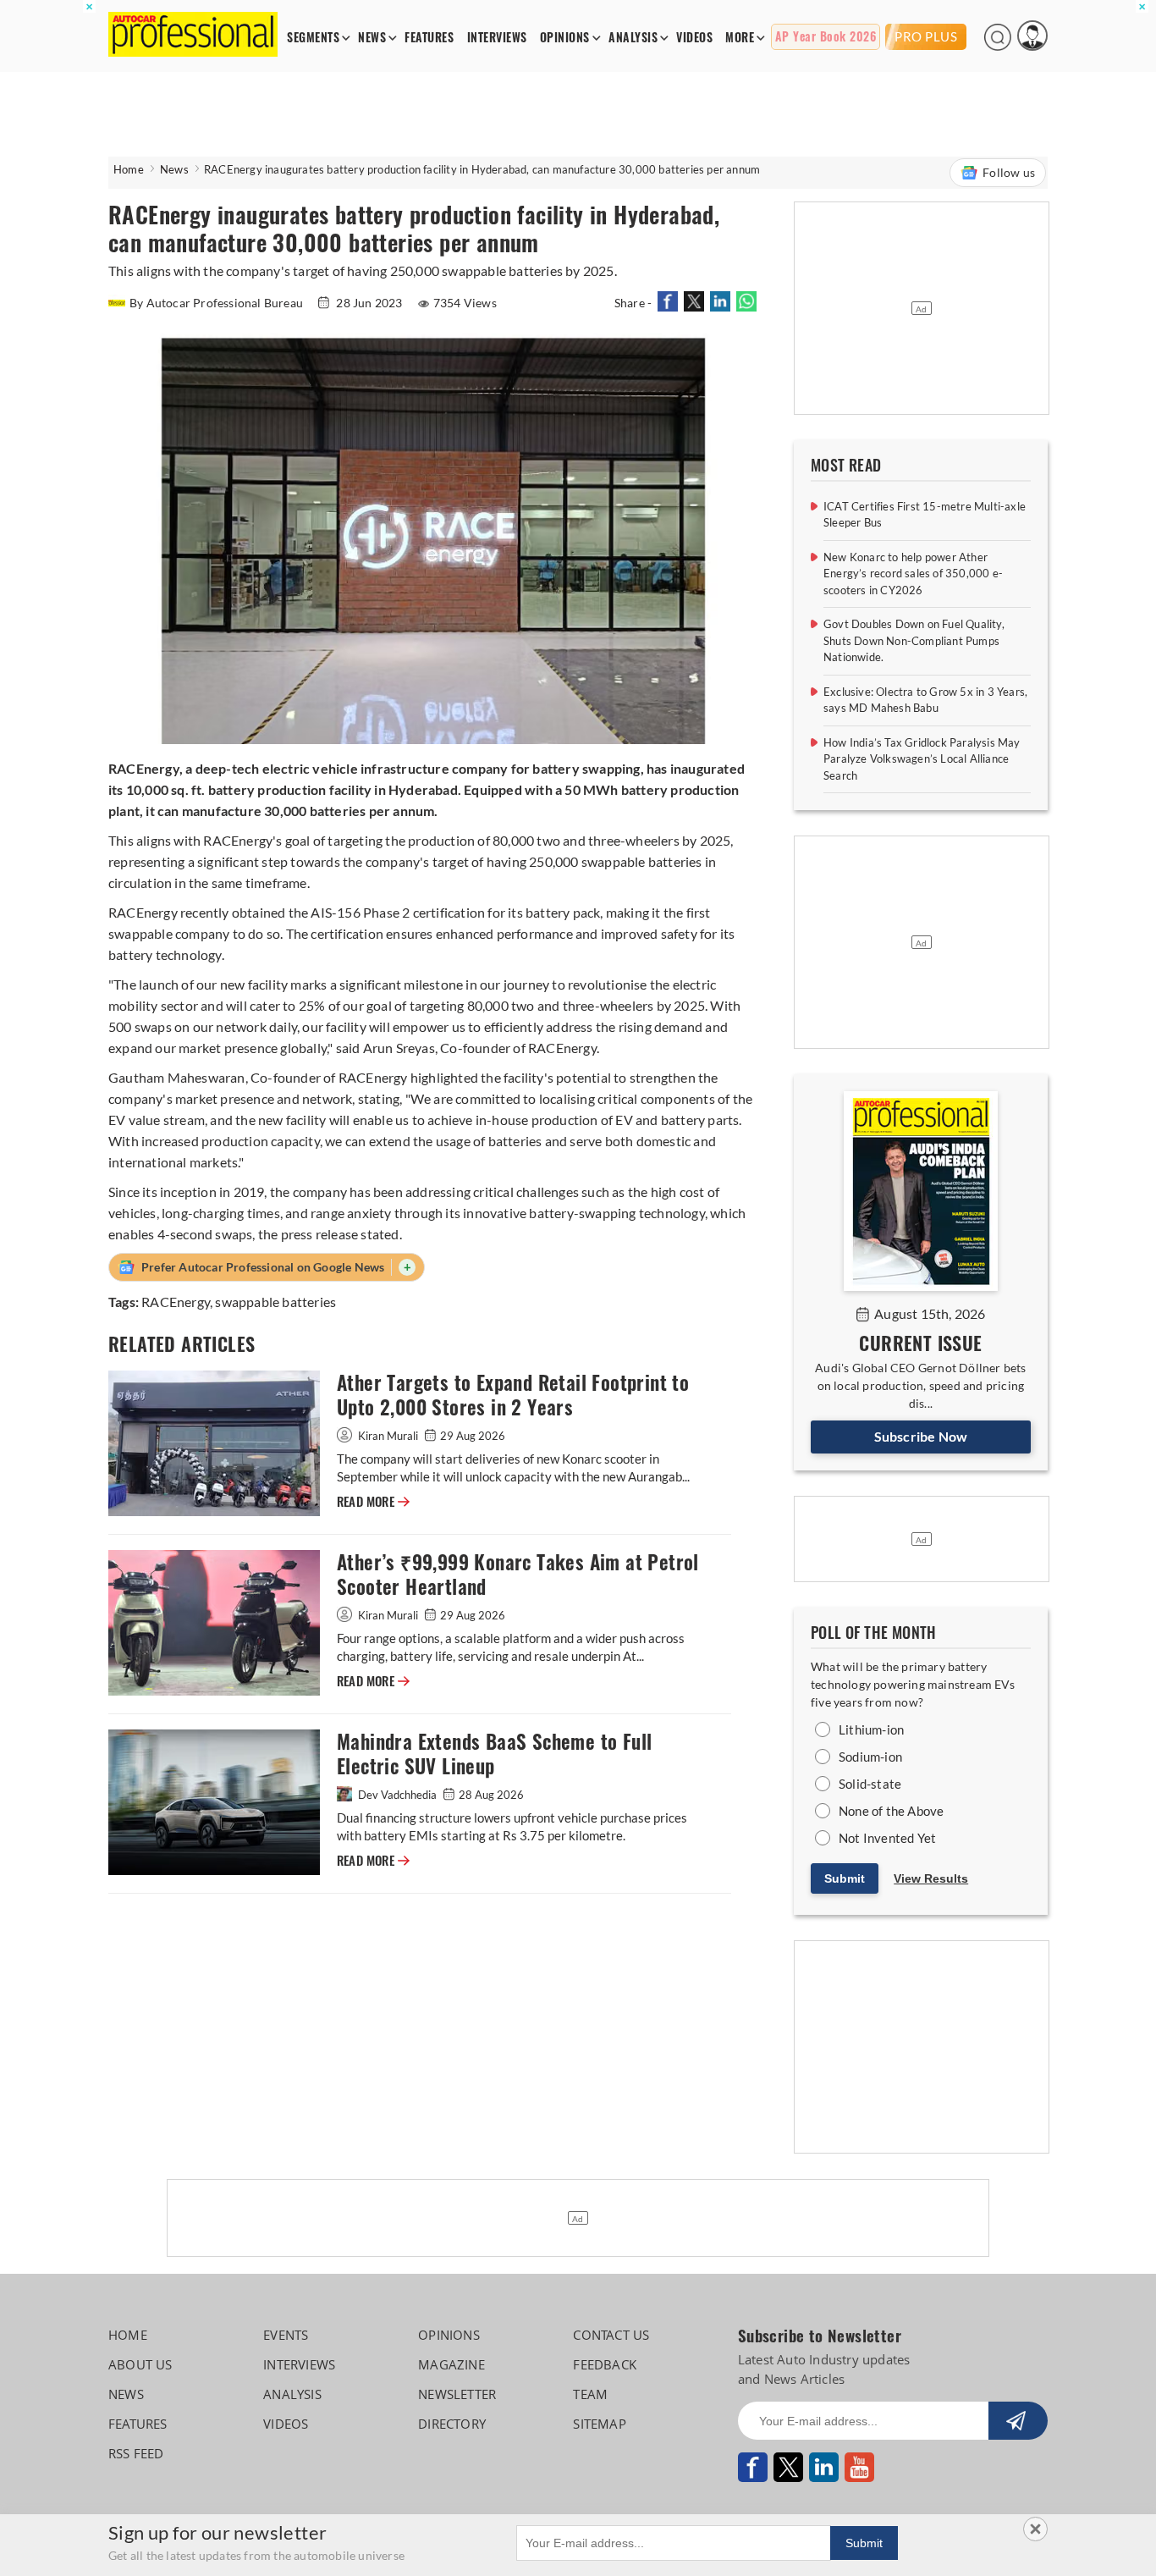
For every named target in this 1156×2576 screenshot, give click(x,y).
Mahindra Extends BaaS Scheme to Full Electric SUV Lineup (494, 1754)
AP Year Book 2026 (826, 37)
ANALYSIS (633, 38)
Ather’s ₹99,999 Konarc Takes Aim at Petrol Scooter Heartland (518, 1575)
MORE (740, 38)
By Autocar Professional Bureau (217, 303)
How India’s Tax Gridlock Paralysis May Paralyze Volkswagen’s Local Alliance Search (922, 759)
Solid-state (870, 1784)
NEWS (372, 38)
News (174, 169)
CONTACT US (611, 2335)
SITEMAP (599, 2424)
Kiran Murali (388, 1436)
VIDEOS (694, 38)
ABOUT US (140, 2364)
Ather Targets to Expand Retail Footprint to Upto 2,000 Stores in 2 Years (513, 1395)
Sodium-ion (870, 1757)
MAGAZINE (451, 2364)
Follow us (1009, 172)
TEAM (590, 2394)
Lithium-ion (871, 1729)
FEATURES (429, 38)
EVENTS (286, 2335)
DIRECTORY (452, 2424)
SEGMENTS (313, 38)
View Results (931, 1878)
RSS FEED (136, 2453)
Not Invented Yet (887, 1838)
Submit (845, 1878)
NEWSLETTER (457, 2394)
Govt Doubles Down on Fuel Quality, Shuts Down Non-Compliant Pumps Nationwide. (914, 640)
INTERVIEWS (497, 38)
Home (129, 169)
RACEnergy (176, 1302)
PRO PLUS (926, 36)
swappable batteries (275, 1302)
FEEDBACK (605, 2364)
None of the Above (891, 1811)
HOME (128, 2335)
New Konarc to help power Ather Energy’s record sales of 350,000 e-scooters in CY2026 (913, 574)
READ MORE (373, 1502)
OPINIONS (565, 38)
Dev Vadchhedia (397, 1795)
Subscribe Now (921, 1436)
